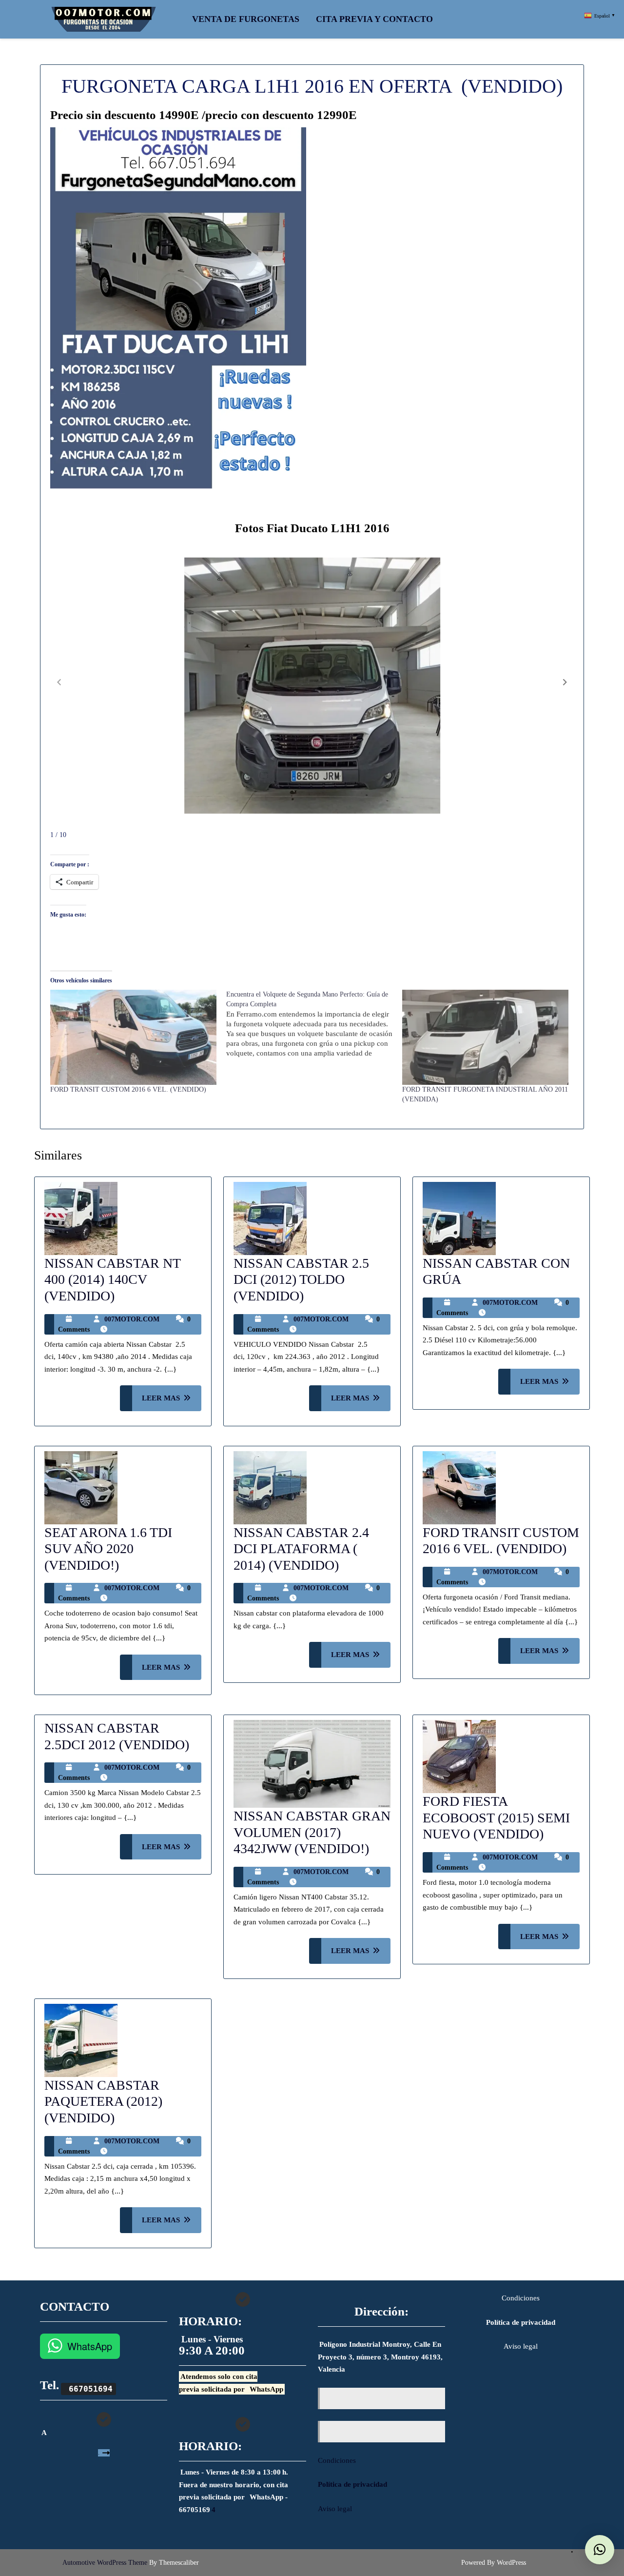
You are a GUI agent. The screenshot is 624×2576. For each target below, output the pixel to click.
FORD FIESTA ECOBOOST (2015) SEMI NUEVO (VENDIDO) (496, 1817)
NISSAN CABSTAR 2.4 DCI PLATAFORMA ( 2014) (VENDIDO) (301, 1549)
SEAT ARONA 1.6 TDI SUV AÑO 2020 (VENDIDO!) (108, 1549)
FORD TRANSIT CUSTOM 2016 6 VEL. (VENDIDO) (128, 1089)
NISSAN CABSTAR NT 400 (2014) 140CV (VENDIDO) (112, 1279)
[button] (565, 682)
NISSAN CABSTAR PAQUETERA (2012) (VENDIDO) (103, 2101)
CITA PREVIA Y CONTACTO (374, 19)
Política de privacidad (352, 2484)
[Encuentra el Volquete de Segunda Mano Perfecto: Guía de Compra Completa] (314, 1024)
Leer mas (172, 1402)
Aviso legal (335, 2509)
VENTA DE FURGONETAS (246, 19)
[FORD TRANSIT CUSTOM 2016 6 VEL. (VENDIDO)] (133, 1037)
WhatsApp (90, 2346)
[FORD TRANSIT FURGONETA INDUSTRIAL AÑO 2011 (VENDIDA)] (485, 1037)
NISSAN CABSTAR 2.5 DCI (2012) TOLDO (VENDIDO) (301, 1279)
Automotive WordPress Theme (105, 2563)
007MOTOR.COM (132, 1319)
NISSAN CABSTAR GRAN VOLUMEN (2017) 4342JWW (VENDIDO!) (312, 1832)
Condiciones (337, 2460)
